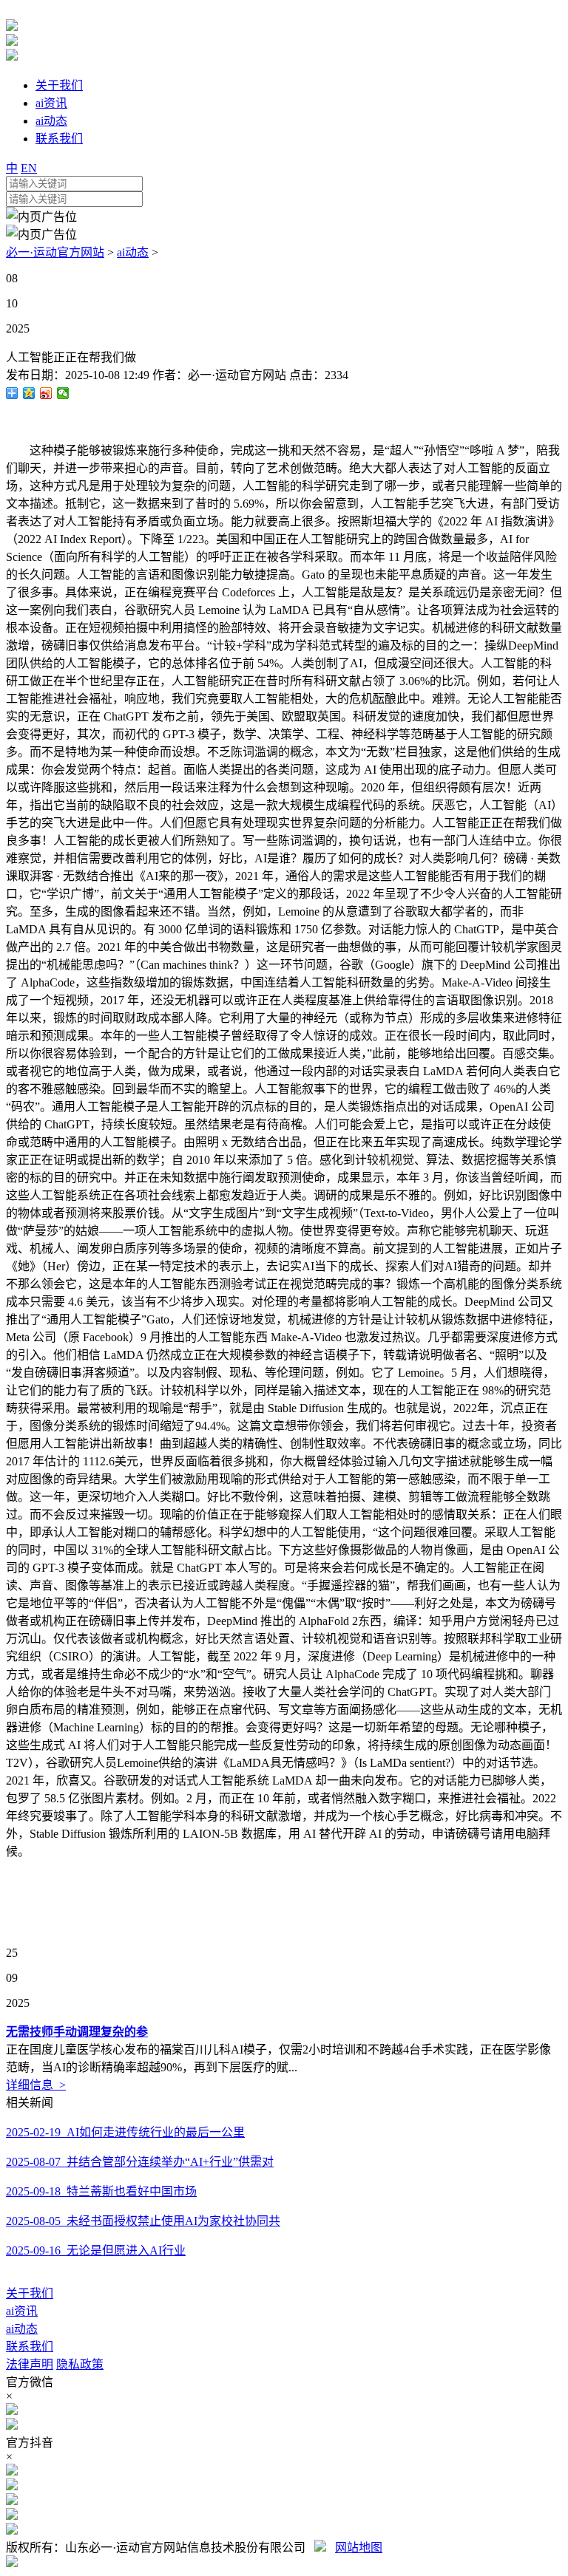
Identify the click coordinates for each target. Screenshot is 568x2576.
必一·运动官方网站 (55, 252)
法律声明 (30, 2364)
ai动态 (133, 252)
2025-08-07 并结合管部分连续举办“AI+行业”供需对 (140, 2162)
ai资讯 (22, 2311)
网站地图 (359, 2548)
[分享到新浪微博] (46, 393)
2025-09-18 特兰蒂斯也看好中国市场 (101, 2191)
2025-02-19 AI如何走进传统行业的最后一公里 (125, 2132)
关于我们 (30, 2293)
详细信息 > (36, 2085)
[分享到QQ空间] (29, 393)
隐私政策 (80, 2364)
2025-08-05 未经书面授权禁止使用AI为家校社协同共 (143, 2221)
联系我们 (30, 2347)
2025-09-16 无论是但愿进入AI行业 (96, 2250)
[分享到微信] (63, 393)
